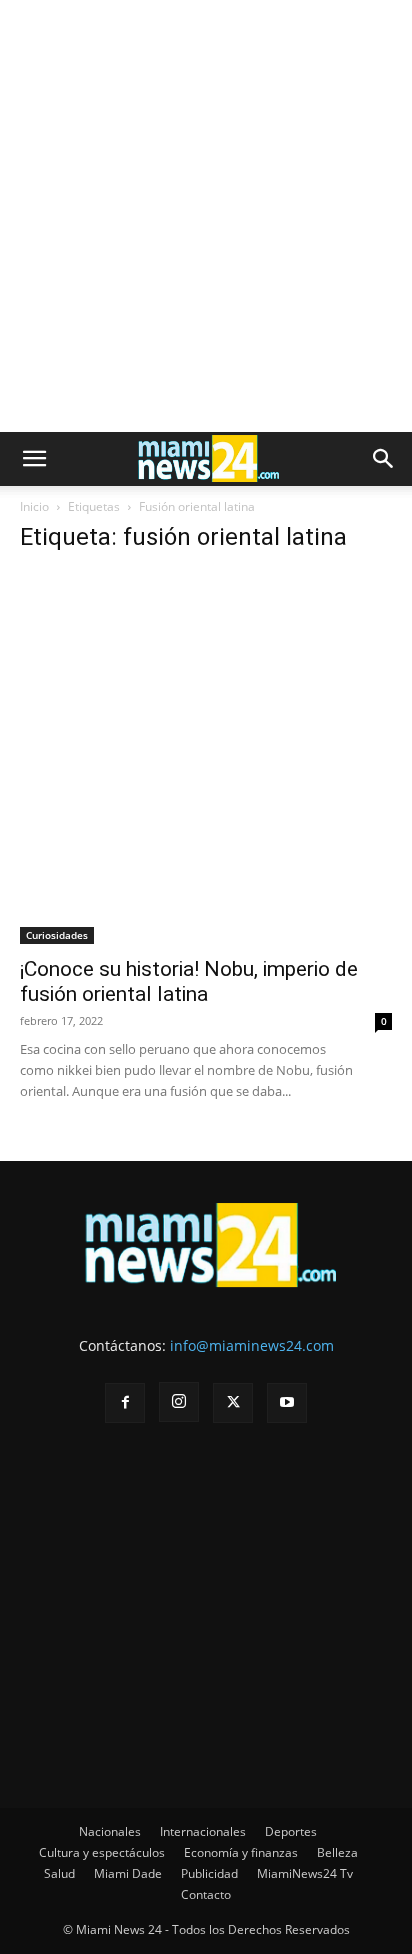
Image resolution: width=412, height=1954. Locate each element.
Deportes (291, 1831)
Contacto (206, 1894)
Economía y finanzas (241, 1852)
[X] (233, 1403)
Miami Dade (128, 1873)
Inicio (34, 506)
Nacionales (110, 1831)
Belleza (337, 1852)
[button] (34, 459)
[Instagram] (179, 1402)
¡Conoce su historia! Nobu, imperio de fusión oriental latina (189, 981)
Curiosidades (57, 935)
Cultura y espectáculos (102, 1852)
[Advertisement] (206, 216)
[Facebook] (125, 1403)
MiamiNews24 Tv (305, 1873)
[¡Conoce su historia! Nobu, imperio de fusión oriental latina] (206, 758)
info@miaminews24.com (252, 1345)
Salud (59, 1873)
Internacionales (203, 1831)
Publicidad (209, 1873)
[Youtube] (287, 1403)
